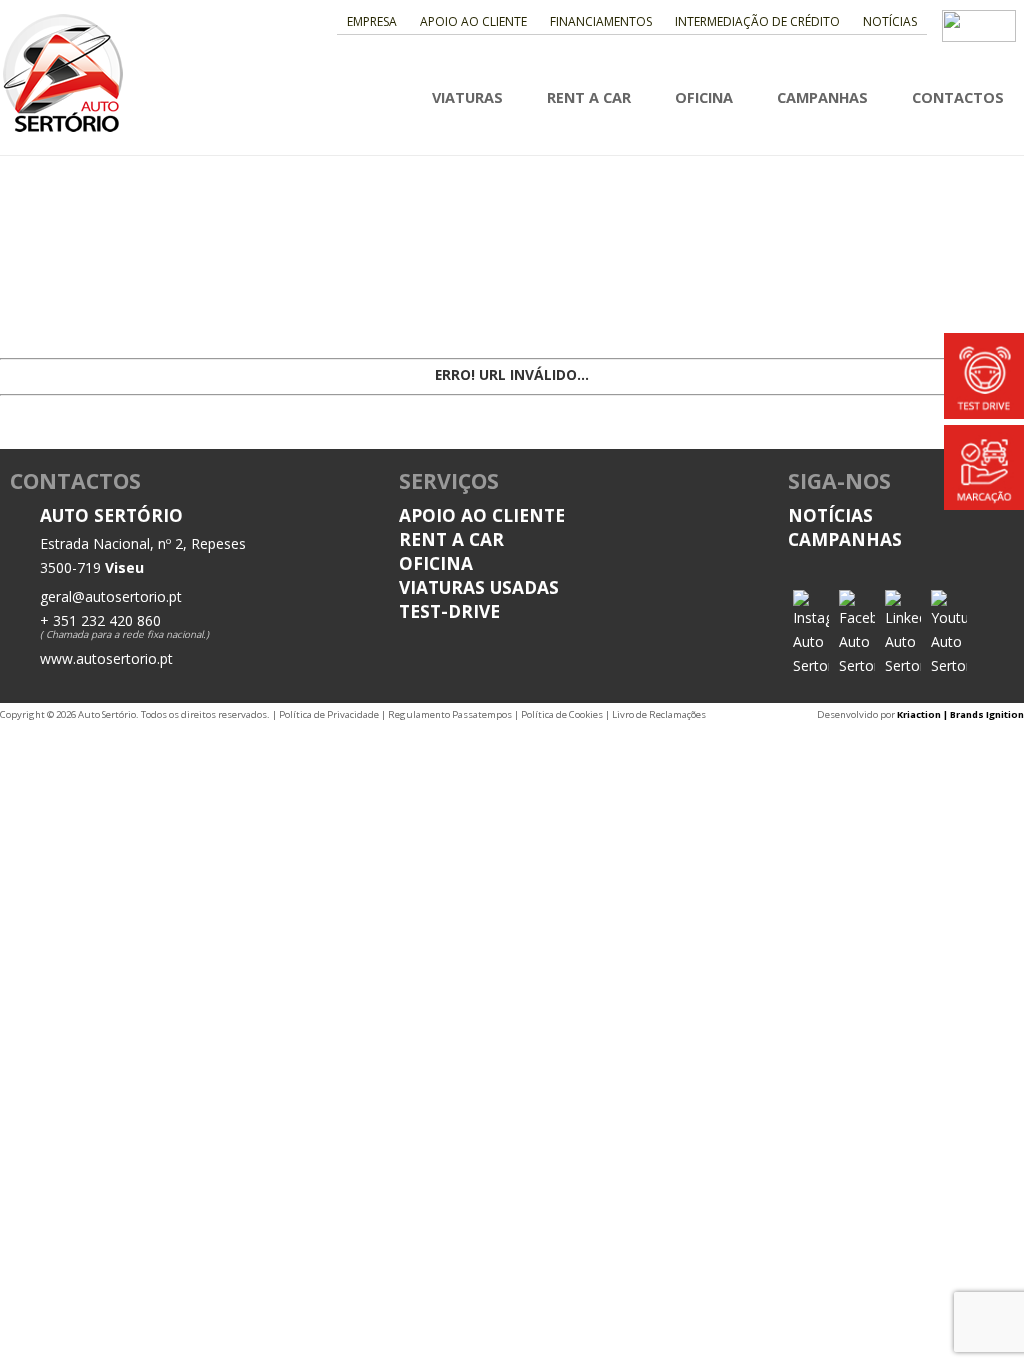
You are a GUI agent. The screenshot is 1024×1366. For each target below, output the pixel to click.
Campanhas (822, 97)
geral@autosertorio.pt (111, 596)
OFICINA (436, 563)
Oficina (704, 97)
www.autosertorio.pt (106, 658)
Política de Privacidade (329, 714)
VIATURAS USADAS (479, 587)
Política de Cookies (562, 714)
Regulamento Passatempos (450, 714)
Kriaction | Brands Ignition (960, 714)
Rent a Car (589, 97)
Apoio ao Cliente (473, 21)
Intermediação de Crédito (757, 21)
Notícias (890, 21)
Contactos (958, 97)
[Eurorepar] (979, 36)
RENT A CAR (451, 539)
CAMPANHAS (845, 539)
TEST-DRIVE (449, 611)
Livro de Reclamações (659, 714)
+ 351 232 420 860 (100, 620)
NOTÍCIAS (830, 515)
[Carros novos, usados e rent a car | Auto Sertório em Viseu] (62, 129)
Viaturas (467, 97)
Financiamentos (601, 21)
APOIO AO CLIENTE (482, 515)
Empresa (372, 21)
